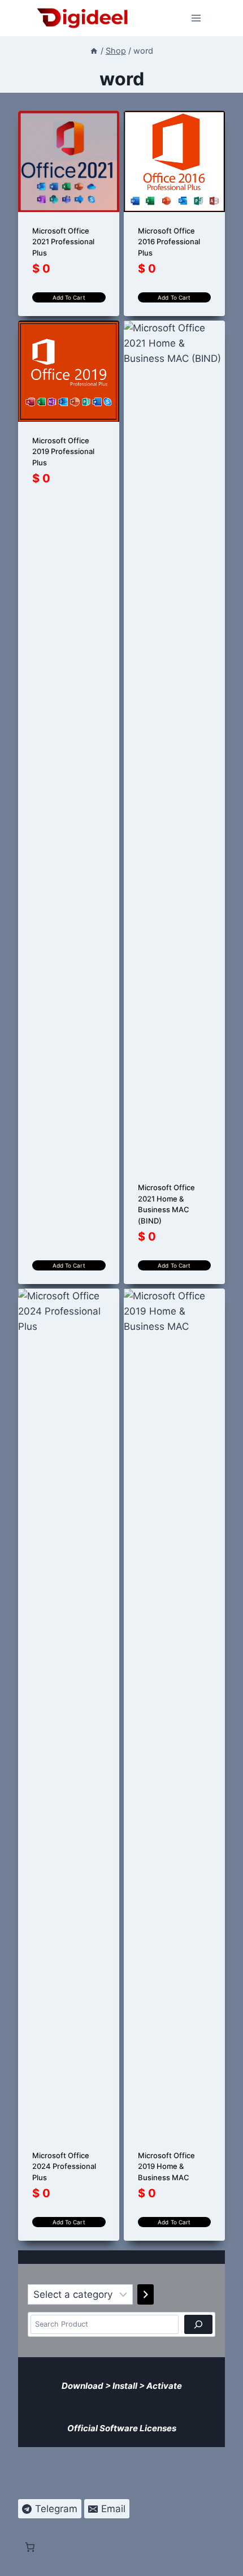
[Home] (94, 51)
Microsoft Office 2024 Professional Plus (64, 2166)
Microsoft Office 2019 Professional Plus (63, 451)
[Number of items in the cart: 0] (30, 2404)
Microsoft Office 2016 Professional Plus (169, 242)
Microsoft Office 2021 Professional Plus (63, 242)
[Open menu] (196, 18)
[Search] (198, 2324)
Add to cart (69, 297)
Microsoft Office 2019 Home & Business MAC (166, 2166)
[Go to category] (146, 2294)
